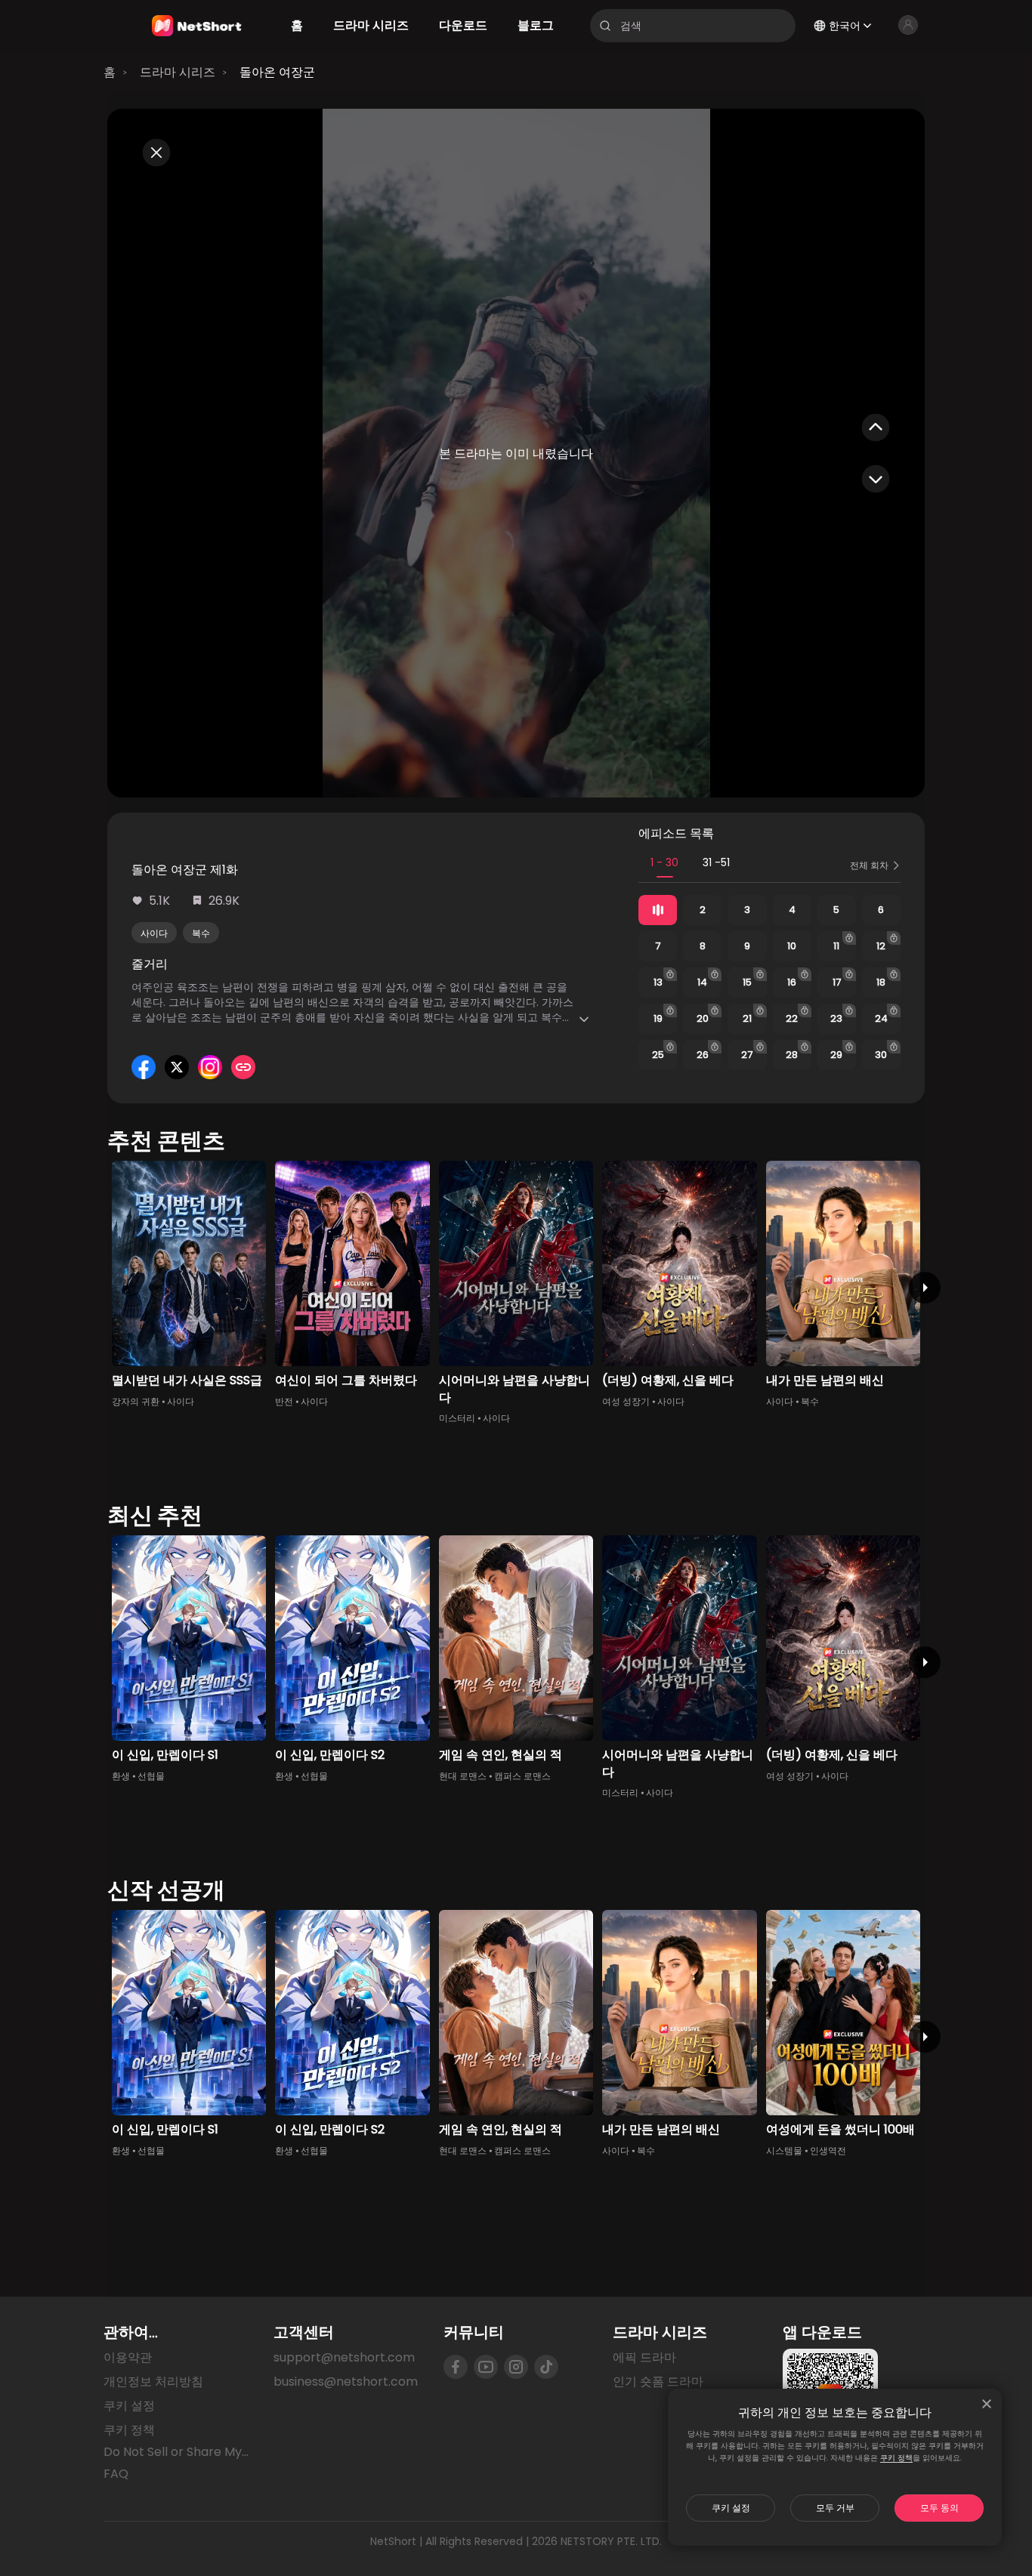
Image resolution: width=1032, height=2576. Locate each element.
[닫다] (987, 2404)
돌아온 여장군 (277, 72)
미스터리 (457, 1418)
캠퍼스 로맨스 (522, 1776)
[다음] (925, 1288)
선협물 (151, 1776)
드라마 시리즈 (178, 72)
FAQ (116, 2474)
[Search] (605, 26)
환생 (121, 1776)
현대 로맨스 (463, 1776)
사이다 (154, 933)
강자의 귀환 (136, 1401)
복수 (201, 933)
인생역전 (828, 2150)
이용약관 (128, 2357)
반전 (284, 1401)
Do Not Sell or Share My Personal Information (176, 2452)
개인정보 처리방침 (153, 2382)
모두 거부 (835, 2508)
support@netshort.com (344, 2357)
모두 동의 (939, 2508)
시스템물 (784, 2150)
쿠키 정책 (896, 2458)
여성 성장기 (626, 1401)
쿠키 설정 (731, 2508)
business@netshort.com (346, 2382)
